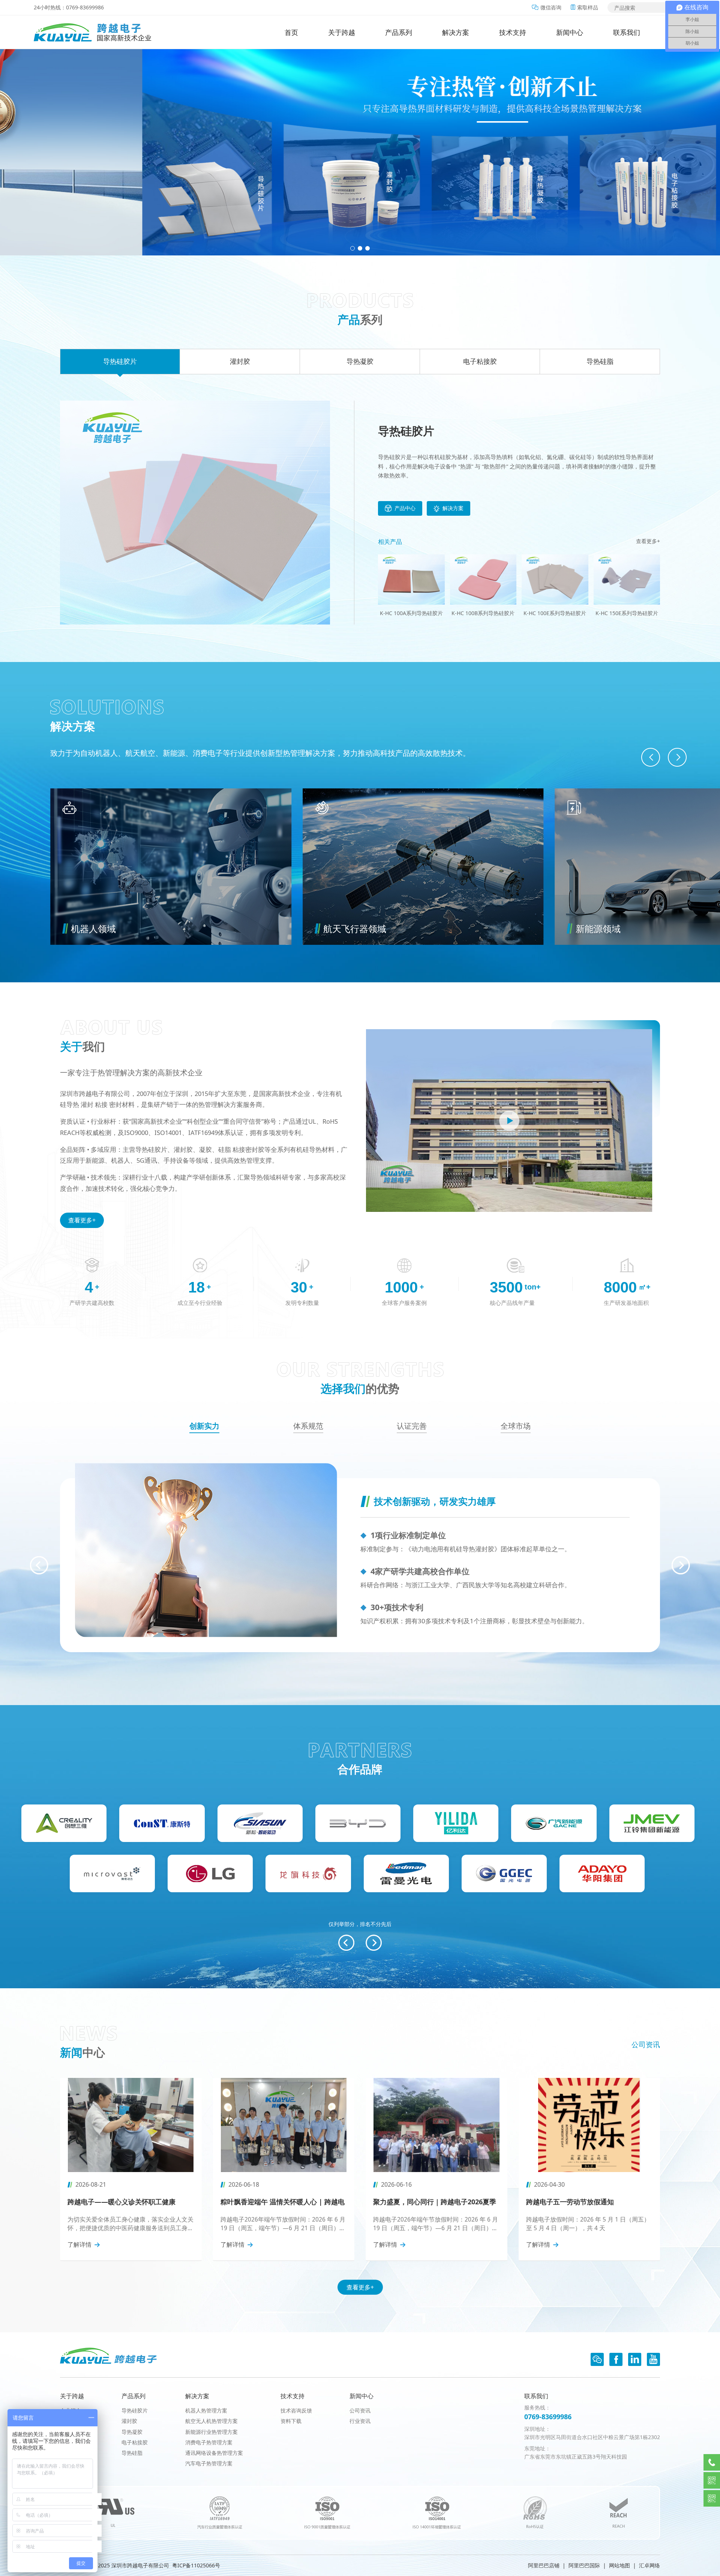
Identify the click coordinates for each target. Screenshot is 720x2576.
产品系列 (399, 32)
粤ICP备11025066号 (196, 2565)
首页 (291, 32)
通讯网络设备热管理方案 (214, 2453)
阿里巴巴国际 (584, 2565)
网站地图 (619, 2565)
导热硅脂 (132, 2453)
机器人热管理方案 (206, 2410)
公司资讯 (646, 2045)
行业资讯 (360, 2421)
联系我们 (627, 32)
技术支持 (513, 32)
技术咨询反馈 (296, 2410)
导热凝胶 (132, 2432)
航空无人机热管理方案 (211, 2421)
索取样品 (588, 7)
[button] (352, 248)
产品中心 (405, 508)
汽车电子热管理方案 (209, 2463)
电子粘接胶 (135, 2442)
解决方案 (456, 32)
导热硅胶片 (135, 2410)
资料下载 (291, 2421)
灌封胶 (129, 2421)
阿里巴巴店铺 (544, 2565)
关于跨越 (342, 32)
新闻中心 (570, 32)
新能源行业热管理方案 (211, 2432)
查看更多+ (648, 541)
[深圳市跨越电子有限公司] (93, 32)
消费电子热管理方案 (209, 2442)
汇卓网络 (649, 2565)
